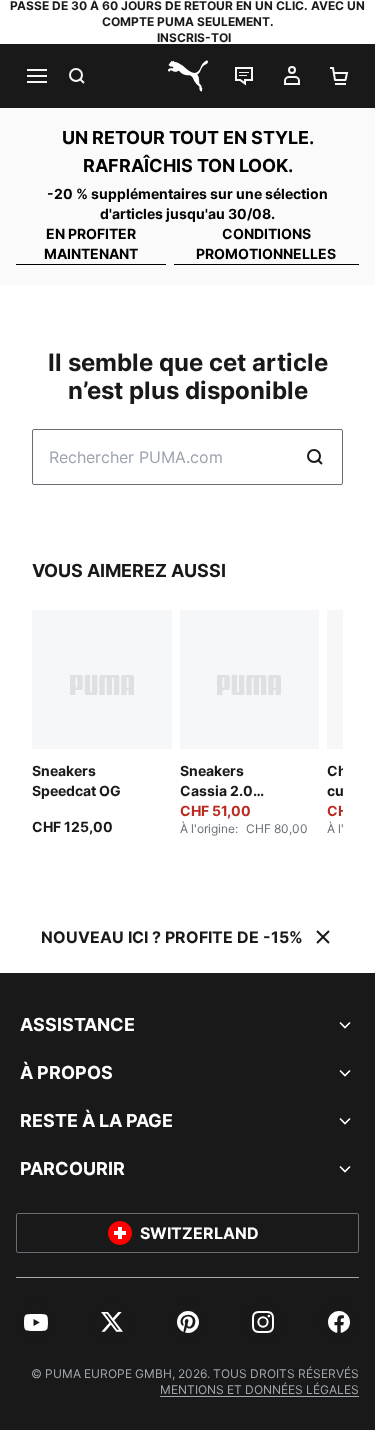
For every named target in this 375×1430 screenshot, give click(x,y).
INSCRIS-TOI (194, 37)
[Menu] (36, 76)
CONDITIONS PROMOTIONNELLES (266, 243)
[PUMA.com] (188, 76)
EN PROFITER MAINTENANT (91, 243)
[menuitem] (36, 1322)
